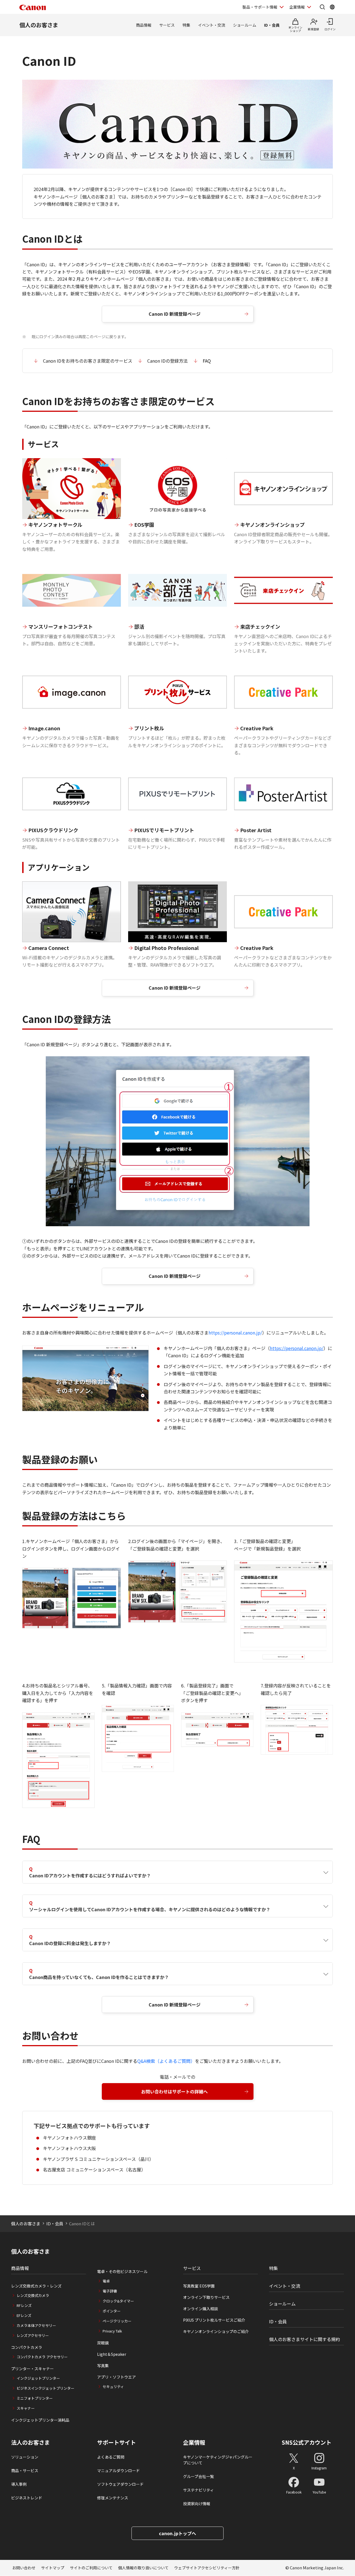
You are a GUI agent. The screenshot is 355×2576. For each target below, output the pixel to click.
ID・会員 (272, 25)
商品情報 (144, 25)
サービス (167, 25)
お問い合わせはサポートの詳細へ (174, 2091)
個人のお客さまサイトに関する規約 (305, 2339)
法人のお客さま (31, 2442)
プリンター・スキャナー (32, 2369)
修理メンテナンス (113, 2498)
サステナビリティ (198, 2490)
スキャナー (26, 2408)
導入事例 (19, 2484)
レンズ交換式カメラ (33, 2295)
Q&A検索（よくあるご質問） (166, 2061)
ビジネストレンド (27, 2498)
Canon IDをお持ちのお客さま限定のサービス (88, 361)
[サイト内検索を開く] (322, 7)
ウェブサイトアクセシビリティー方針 (207, 2568)
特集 (186, 25)
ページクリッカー (117, 2321)
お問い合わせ (24, 2568)
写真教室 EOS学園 (199, 2286)
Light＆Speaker (112, 2354)
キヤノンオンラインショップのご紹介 (216, 2331)
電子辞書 (110, 2291)
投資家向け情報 (197, 2504)
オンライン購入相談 (201, 2309)
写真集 (103, 2366)
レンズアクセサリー (33, 2335)
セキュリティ (113, 2386)
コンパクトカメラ (27, 2347)
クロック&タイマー (118, 2301)
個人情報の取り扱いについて (143, 2568)
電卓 (106, 2281)
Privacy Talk (112, 2331)
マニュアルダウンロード (118, 2470)
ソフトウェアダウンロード (120, 2484)
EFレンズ (24, 2315)
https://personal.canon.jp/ (235, 1333)
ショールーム (245, 25)
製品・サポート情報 (260, 7)
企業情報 (297, 7)
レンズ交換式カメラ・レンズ (36, 2286)
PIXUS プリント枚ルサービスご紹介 (214, 2320)
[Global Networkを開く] (332, 7)
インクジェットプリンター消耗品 (40, 2420)
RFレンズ (24, 2305)
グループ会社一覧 (198, 2476)
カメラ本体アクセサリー (36, 2325)
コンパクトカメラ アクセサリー (42, 2357)
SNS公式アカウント (307, 2442)
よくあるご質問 (111, 2457)
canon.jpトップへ (177, 2533)
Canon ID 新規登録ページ (175, 314)
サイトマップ (53, 2568)
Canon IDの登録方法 (168, 361)
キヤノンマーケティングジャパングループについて (218, 2460)
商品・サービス (25, 2470)
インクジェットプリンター (38, 2378)
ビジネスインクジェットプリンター (45, 2388)
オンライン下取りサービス (206, 2297)
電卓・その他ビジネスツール (122, 2271)
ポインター (112, 2311)
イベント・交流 (212, 25)
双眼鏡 (103, 2343)
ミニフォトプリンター (35, 2398)
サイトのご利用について (91, 2568)
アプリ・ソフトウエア (116, 2377)
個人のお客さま (39, 25)
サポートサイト (116, 2442)
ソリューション (25, 2457)
